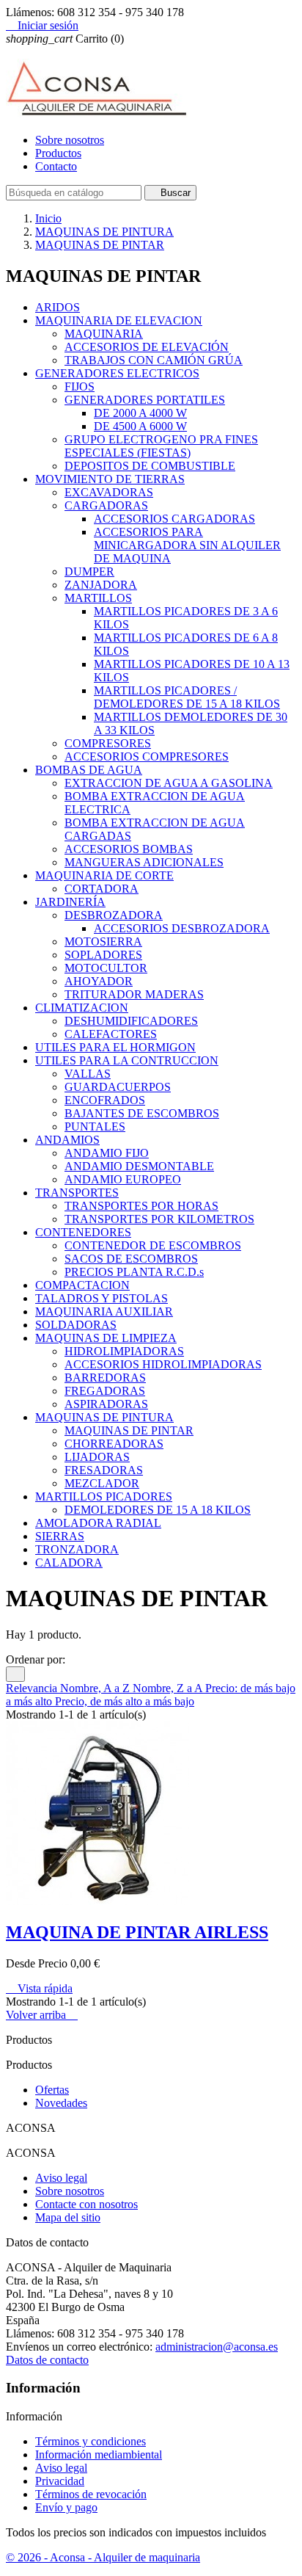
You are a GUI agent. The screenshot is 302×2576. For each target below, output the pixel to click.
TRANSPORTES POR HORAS (141, 1206)
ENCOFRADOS (105, 1100)
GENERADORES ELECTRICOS (117, 373)
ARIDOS (58, 307)
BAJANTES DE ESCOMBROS (142, 1113)
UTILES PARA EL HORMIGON (115, 1047)
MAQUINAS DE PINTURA (104, 1417)
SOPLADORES (103, 955)
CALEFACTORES (111, 1034)
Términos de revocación (91, 2494)
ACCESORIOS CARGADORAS (174, 519)
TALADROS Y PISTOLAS (102, 1298)
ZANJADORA (101, 585)
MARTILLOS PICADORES (104, 1496)
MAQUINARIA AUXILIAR (104, 1311)
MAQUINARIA (104, 334)
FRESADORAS (104, 1470)
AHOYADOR (99, 981)
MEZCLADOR (102, 1483)
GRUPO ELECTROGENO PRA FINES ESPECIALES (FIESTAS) (161, 446)
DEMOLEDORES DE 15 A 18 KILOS (158, 1510)
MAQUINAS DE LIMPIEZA (106, 1338)
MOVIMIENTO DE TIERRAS (110, 479)
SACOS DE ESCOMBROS (131, 1259)
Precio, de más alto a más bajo (125, 1701)
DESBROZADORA (114, 915)
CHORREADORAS (114, 1444)
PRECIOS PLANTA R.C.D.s (134, 1272)
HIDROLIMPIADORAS (124, 1351)
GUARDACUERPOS (118, 1087)
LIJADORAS (97, 1457)
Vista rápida (39, 1988)
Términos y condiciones (91, 2441)
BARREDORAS (105, 1378)
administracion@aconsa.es (217, 2347)
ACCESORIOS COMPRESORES (147, 757)
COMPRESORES (108, 743)
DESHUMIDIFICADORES (131, 1021)
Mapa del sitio (68, 2217)
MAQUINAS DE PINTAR (129, 1430)
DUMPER (89, 572)
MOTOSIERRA (103, 941)
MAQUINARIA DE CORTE (104, 875)
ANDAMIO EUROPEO (123, 1179)
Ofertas (52, 2090)
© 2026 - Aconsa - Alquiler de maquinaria (103, 2557)
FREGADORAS (105, 1391)
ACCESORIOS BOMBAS (129, 849)
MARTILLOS (98, 598)
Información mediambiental (99, 2455)
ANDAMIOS (67, 1140)
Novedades (61, 2103)
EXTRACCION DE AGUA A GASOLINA (169, 783)
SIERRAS (60, 1536)
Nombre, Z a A (169, 1688)
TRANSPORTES (77, 1193)
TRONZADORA (77, 1549)
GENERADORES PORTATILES (145, 400)
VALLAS (88, 1074)
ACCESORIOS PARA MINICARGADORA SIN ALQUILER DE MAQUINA (187, 545)
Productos (58, 153)
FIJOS (80, 387)
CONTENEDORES (83, 1232)
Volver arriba (42, 2015)
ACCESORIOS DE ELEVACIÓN (147, 347)
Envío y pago (66, 2507)
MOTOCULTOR (106, 968)
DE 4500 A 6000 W (140, 426)
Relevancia (33, 1688)
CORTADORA (102, 889)
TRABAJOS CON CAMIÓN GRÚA (154, 360)
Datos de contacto (47, 2360)
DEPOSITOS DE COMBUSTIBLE (150, 466)
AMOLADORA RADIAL (98, 1523)
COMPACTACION (82, 1285)
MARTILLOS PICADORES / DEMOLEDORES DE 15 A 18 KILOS (187, 697)
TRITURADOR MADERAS (134, 994)
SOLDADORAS (76, 1325)
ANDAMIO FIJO (107, 1153)
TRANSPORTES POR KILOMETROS (159, 1219)
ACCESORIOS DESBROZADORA (182, 928)
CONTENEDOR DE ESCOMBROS (153, 1245)
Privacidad (60, 2481)
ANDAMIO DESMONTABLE (139, 1166)
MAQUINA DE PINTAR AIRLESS (137, 1932)
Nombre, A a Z (96, 1688)
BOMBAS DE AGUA (89, 770)
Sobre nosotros (70, 140)
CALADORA (69, 1563)
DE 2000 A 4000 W (140, 413)
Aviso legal (61, 2178)
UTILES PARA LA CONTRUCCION (127, 1060)
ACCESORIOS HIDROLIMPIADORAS (163, 1364)
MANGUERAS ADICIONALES (144, 862)
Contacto (56, 166)
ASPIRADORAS (106, 1404)
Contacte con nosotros (86, 2204)
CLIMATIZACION (82, 1008)
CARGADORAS (106, 505)
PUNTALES (95, 1126)
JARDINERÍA (70, 902)
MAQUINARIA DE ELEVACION (119, 320)
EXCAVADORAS (109, 492)
